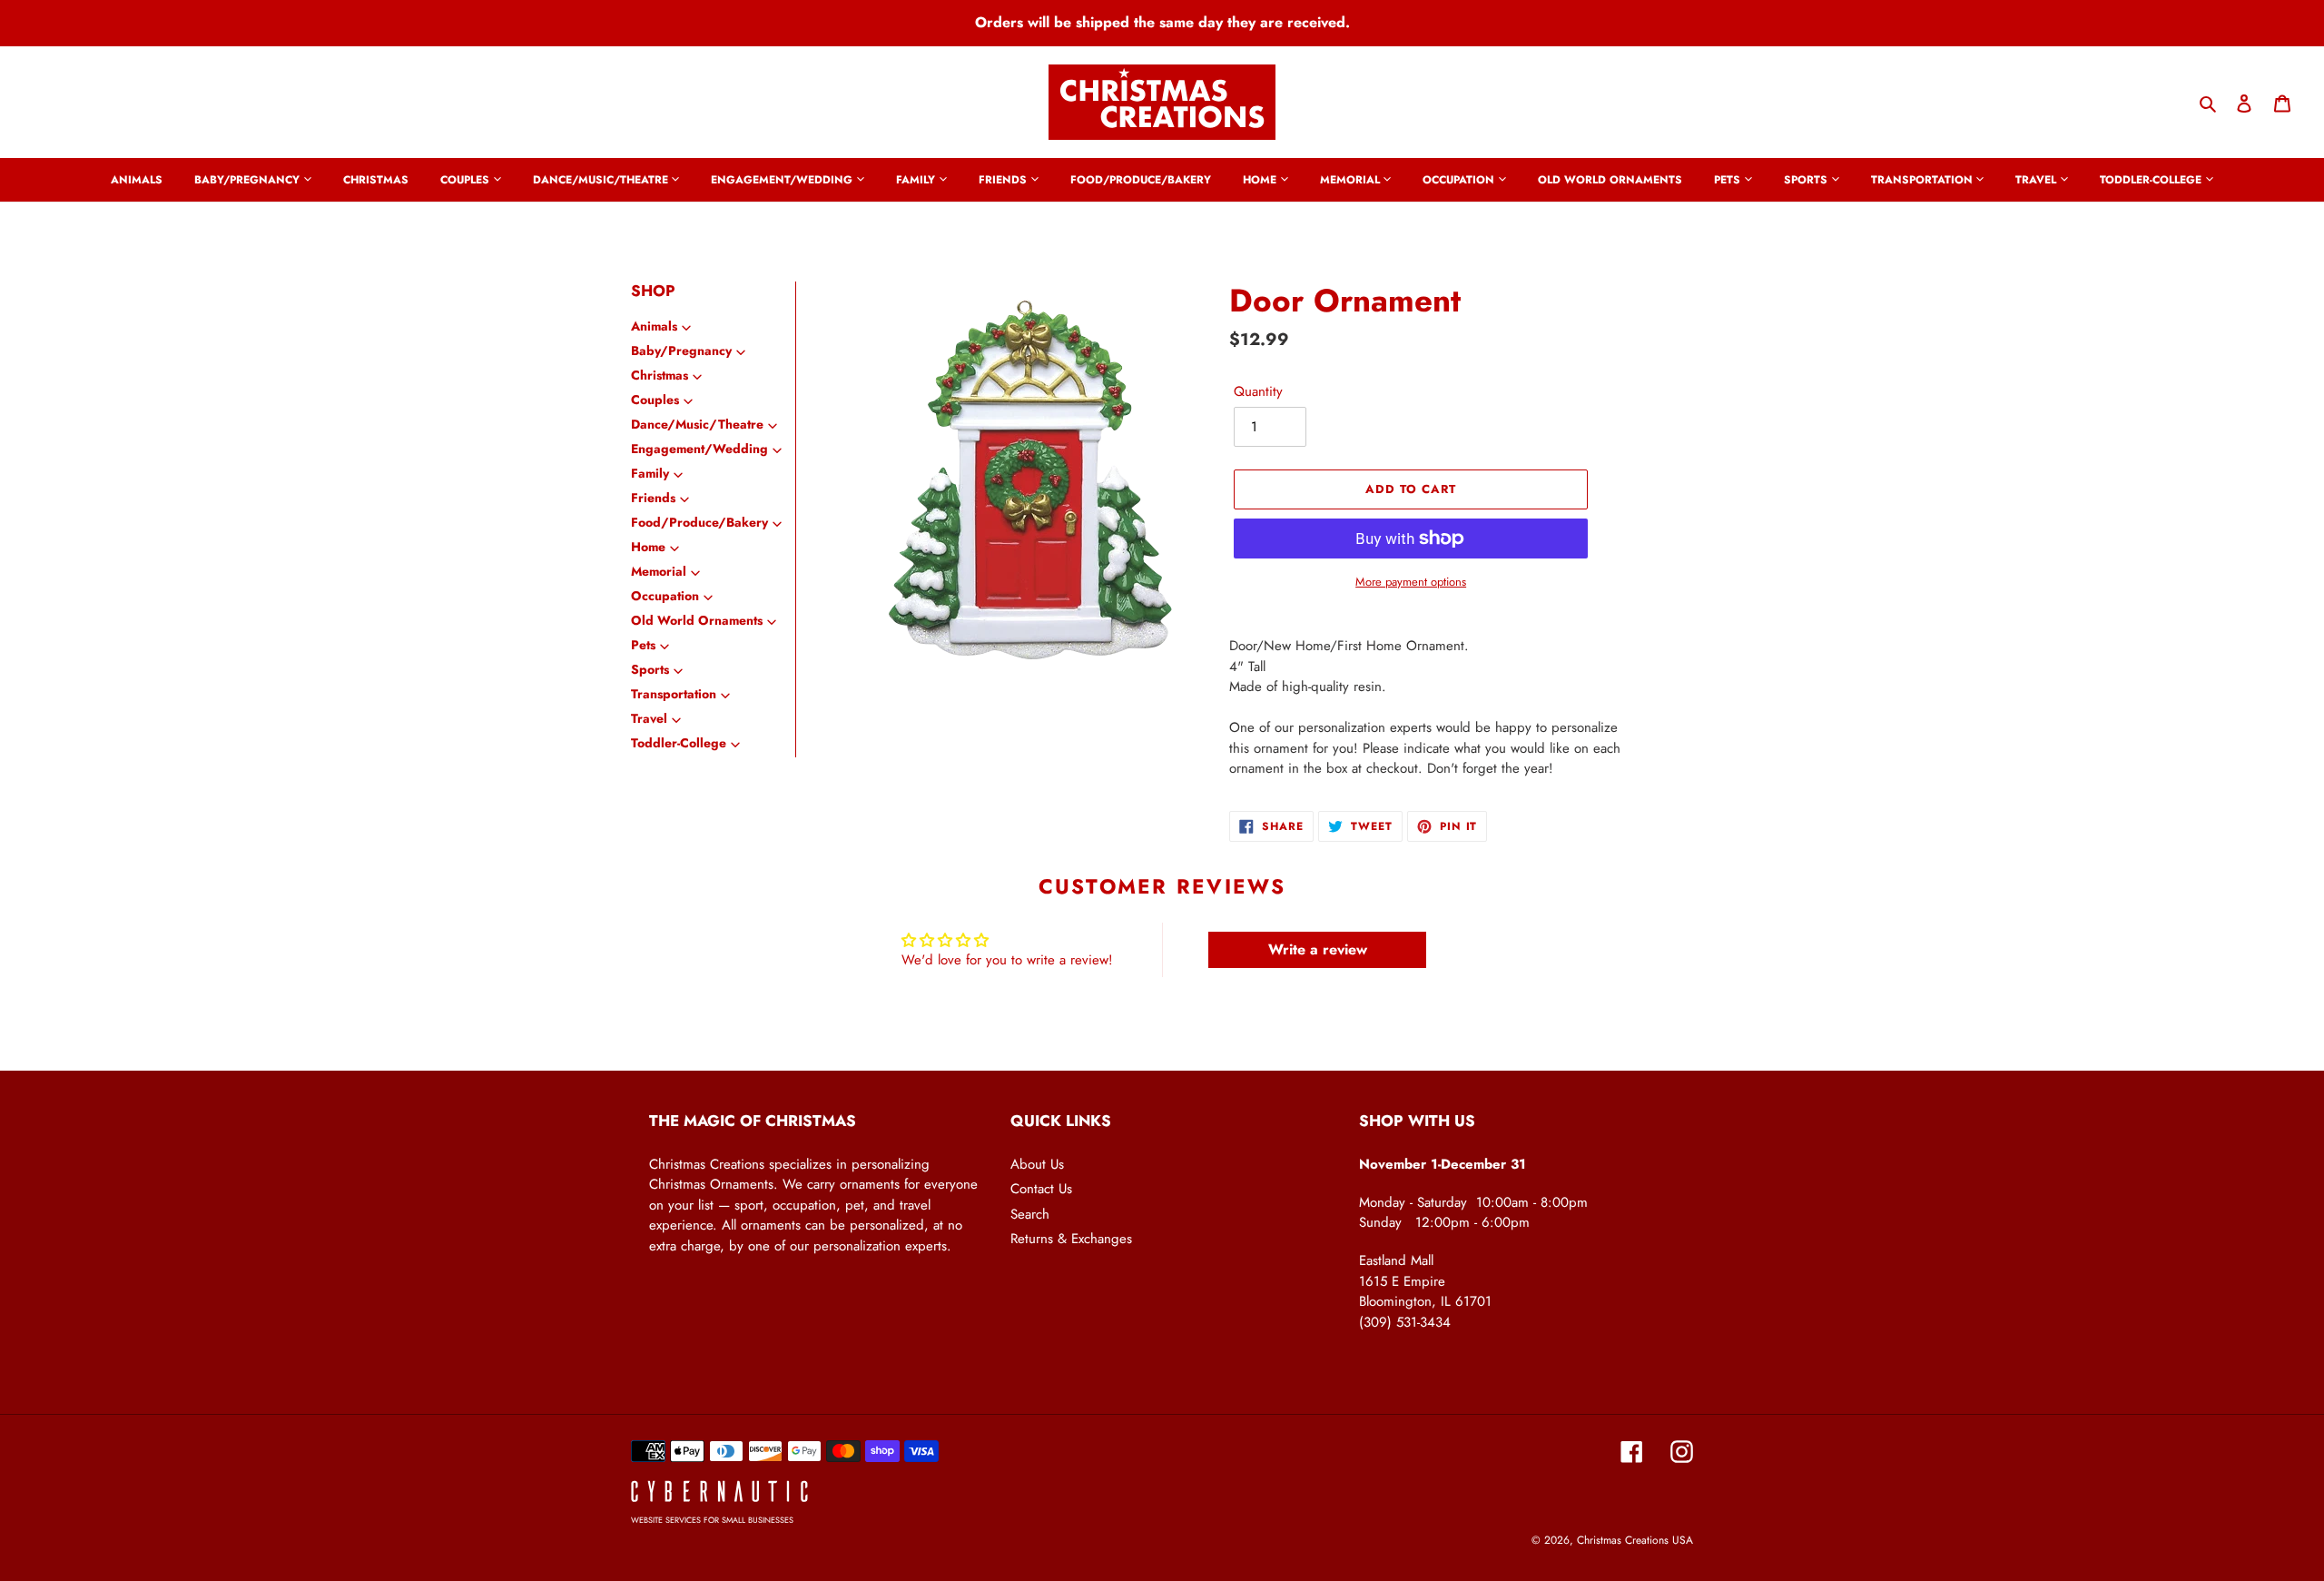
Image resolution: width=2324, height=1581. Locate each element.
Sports (650, 669)
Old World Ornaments (697, 620)
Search (1030, 1214)
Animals (654, 326)
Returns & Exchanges (1071, 1239)
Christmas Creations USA (1635, 1540)
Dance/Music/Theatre (697, 424)
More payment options (1411, 582)
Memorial (659, 571)
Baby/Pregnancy (681, 351)
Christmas (660, 375)
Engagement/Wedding (699, 449)
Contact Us (1041, 1189)
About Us (1037, 1164)
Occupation (665, 596)
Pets (643, 645)
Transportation (674, 694)
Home (648, 547)
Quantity (1258, 391)
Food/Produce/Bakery (699, 522)
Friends (653, 498)
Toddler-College (679, 743)
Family (650, 473)
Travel (649, 718)
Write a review (1318, 949)
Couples (655, 400)
